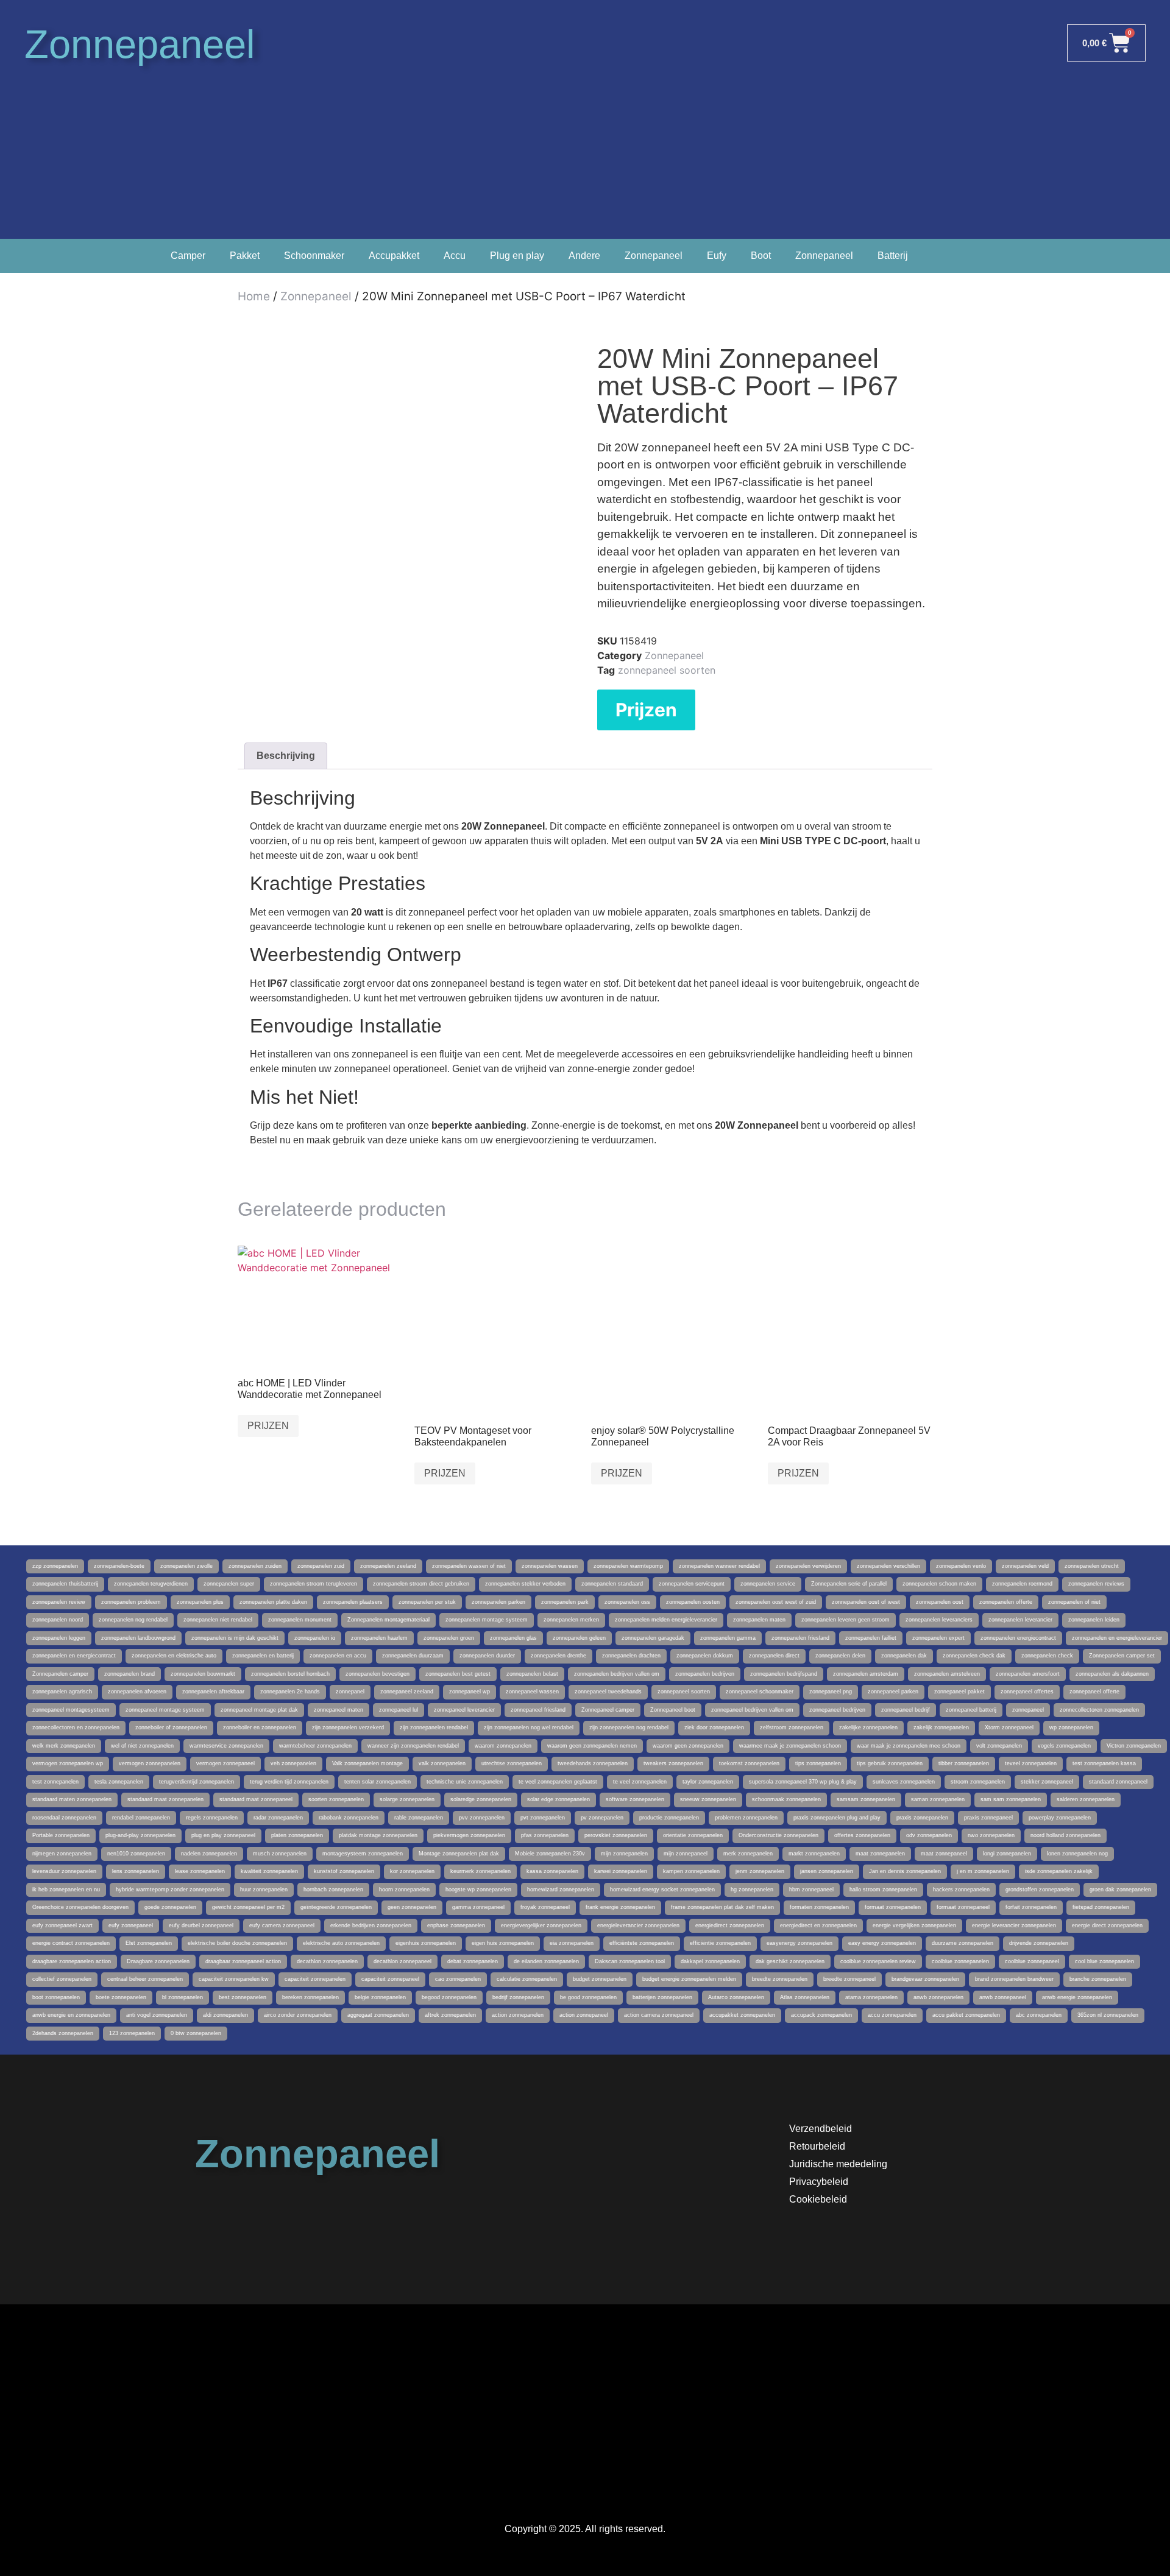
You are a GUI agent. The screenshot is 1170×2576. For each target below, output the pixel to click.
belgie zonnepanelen (380, 1997)
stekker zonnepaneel (1047, 1782)
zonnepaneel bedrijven (837, 1710)
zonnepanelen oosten (693, 1602)
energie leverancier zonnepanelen (1014, 1925)
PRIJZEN (268, 1426)
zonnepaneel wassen (532, 1692)
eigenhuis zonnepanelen (426, 1943)
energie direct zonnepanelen (1107, 1925)
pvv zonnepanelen (482, 1818)
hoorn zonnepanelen (404, 1890)
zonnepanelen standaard (612, 1584)
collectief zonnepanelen (62, 1979)
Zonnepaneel (140, 44)
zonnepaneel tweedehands (608, 1692)
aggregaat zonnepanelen (378, 2015)
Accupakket (394, 256)
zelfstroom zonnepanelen (792, 1727)
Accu (455, 256)
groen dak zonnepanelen (1120, 1890)
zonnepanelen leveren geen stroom (846, 1620)
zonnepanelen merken (571, 1620)
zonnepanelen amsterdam (866, 1674)
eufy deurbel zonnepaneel (201, 1925)
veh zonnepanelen (293, 1763)
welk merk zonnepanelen (64, 1746)
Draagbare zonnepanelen (158, 1961)
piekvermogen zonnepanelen (469, 1835)
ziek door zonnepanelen (714, 1727)
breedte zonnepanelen (780, 1979)
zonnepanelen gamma (728, 1638)
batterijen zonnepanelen (662, 1997)
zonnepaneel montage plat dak (259, 1710)
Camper (188, 256)
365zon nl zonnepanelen (1108, 2015)
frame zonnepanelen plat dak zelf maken (722, 1907)
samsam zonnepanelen (866, 1799)
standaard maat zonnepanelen (165, 1799)
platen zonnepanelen (297, 1835)
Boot (761, 256)
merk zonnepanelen (748, 1854)
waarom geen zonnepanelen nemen (592, 1746)
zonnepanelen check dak (974, 1656)
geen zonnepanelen (412, 1907)
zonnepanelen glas (513, 1638)
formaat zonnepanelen (893, 1907)
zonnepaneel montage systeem (165, 1710)
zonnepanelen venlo (961, 1566)
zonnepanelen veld (1025, 1566)
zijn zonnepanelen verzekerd (348, 1727)
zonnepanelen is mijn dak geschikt (235, 1638)
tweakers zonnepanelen (673, 1763)
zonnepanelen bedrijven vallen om (617, 1674)
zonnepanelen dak (904, 1656)
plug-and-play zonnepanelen (140, 1835)
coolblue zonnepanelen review (878, 1961)
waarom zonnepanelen (503, 1746)
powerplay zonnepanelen (1060, 1818)
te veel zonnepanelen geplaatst (558, 1782)
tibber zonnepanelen (964, 1763)
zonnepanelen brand (129, 1674)
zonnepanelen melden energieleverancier (666, 1620)
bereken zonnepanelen (310, 1997)
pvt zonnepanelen (543, 1818)
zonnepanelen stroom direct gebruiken (421, 1584)
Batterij (893, 256)
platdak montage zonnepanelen (378, 1835)
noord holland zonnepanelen (1065, 1835)
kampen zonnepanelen (691, 1871)
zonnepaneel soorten (667, 670)
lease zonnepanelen (200, 1871)
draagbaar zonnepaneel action (243, 1961)
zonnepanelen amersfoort (1028, 1674)
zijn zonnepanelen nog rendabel (629, 1727)
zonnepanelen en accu (338, 1656)
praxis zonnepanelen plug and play (837, 1818)
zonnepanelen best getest (458, 1674)
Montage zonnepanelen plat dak (459, 1854)
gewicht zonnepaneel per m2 (248, 1907)
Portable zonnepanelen (61, 1835)
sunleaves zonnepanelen (904, 1782)
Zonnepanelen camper (60, 1674)
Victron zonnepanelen (1134, 1746)
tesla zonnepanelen (119, 1782)
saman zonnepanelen (938, 1799)
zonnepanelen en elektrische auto (174, 1656)
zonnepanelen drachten (631, 1656)
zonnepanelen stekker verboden (525, 1584)
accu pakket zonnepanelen (966, 2015)
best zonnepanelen (243, 1997)
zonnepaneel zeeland (407, 1692)
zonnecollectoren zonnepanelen (1099, 1710)
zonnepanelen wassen (550, 1566)
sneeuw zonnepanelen (708, 1799)
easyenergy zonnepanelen (799, 1943)
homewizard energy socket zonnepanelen (662, 1890)
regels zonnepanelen (212, 1818)
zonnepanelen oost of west (866, 1602)
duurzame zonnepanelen (963, 1943)
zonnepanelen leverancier (1020, 1620)
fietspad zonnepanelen (1101, 1907)
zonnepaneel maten (339, 1710)
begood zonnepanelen (449, 1997)
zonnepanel (350, 1692)
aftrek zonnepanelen (450, 2015)
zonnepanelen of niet (1074, 1602)
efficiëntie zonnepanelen (720, 1943)
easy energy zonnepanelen (882, 1943)
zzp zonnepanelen (55, 1566)
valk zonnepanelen (442, 1763)
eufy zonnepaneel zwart (62, 1925)
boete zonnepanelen (121, 1997)
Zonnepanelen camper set (1122, 1656)
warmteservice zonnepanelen (226, 1746)
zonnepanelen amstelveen (947, 1674)
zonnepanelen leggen (59, 1638)
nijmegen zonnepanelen (62, 1854)
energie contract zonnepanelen (71, 1943)
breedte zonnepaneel (849, 1979)
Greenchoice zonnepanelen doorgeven (80, 1907)
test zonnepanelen (55, 1782)
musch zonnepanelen (280, 1854)
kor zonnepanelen (412, 1871)
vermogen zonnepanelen (150, 1763)
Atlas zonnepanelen (805, 1997)
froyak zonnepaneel (545, 1907)
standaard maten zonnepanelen (72, 1799)
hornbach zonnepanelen (333, 1890)
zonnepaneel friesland (538, 1710)
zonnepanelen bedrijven (705, 1674)
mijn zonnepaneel (686, 1854)
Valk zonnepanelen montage (367, 1763)
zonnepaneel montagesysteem (71, 1710)
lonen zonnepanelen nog (1077, 1854)
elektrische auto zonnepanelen (341, 1943)
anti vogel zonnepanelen (157, 2015)
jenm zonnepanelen (760, 1871)
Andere (584, 256)
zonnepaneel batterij (971, 1710)
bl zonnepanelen (183, 1997)
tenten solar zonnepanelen (378, 1782)
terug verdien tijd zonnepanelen (289, 1782)
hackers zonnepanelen (961, 1890)
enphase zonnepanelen (456, 1925)
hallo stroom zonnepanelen (883, 1890)
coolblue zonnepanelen (960, 1961)
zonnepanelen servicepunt (692, 1584)
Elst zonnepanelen (149, 1943)
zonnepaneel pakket (959, 1692)
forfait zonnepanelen (1031, 1907)
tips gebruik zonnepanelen (890, 1763)
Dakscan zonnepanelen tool (630, 1961)
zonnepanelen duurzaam (413, 1656)
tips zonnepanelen (818, 1763)
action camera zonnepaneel (659, 2015)
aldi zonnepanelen (225, 2015)
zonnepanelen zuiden (255, 1566)
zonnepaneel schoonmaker (760, 1692)
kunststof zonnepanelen (344, 1871)
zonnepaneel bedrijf (906, 1710)
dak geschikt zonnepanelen (790, 1961)
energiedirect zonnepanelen (730, 1925)
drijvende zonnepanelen (1039, 1943)
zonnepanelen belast (532, 1674)
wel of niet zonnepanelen (142, 1746)
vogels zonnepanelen (1064, 1746)
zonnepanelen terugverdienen (151, 1584)
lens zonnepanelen (136, 1871)
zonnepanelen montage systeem (487, 1620)
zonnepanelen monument (300, 1620)
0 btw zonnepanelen (196, 2033)
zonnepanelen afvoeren (137, 1692)
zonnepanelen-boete (119, 1566)
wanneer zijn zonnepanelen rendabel (413, 1746)
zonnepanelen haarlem (379, 1638)
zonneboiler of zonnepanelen (171, 1727)
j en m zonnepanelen (983, 1871)
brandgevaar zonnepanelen (925, 1979)
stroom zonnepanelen (978, 1782)
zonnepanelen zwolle (186, 1566)
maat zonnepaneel (944, 1854)
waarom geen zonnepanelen (688, 1746)
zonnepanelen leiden (1094, 1620)
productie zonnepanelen (669, 1818)
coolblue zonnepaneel (1032, 1961)
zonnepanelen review (59, 1602)
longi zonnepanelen (1007, 1854)
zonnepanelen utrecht (1092, 1566)
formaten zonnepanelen (819, 1907)
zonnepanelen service (768, 1584)
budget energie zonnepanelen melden (689, 1979)
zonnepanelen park (565, 1602)
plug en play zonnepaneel (223, 1835)
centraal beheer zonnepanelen (145, 1979)
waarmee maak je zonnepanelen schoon (790, 1746)
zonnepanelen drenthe (558, 1656)
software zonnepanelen (635, 1799)
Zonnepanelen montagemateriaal (388, 1620)
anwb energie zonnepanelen (1077, 1997)
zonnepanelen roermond (1022, 1584)
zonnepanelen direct (774, 1656)
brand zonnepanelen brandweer (1014, 1979)
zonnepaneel (1028, 1710)
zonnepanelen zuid (321, 1566)
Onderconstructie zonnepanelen (778, 1835)
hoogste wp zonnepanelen (478, 1890)
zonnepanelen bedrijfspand (784, 1674)
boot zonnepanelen (56, 1997)
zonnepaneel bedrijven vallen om (752, 1710)
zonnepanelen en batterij (263, 1656)
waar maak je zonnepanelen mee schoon (909, 1746)
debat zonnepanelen (473, 1961)
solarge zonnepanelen (407, 1799)
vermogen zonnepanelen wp (68, 1763)
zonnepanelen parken (498, 1602)
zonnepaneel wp (470, 1692)
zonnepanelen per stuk (427, 1602)
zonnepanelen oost (940, 1602)
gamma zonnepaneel (478, 1907)
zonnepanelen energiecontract (1018, 1638)
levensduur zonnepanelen (64, 1871)
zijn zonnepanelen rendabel (434, 1727)
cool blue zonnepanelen (1104, 1961)
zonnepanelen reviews (1096, 1584)
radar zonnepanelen (278, 1818)
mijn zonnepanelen (624, 1854)
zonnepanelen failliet (871, 1638)
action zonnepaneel (584, 2015)
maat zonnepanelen (880, 1854)
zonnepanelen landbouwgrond (138, 1638)
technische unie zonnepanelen (465, 1782)
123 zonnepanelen (132, 2033)
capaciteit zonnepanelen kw (234, 1979)
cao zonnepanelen (458, 1979)
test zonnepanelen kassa (1104, 1763)
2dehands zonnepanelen (63, 2033)
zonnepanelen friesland (800, 1638)
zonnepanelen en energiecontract (74, 1656)
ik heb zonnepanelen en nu (66, 1890)
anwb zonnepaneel (1003, 1997)
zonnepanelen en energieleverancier (1117, 1638)
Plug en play (517, 256)
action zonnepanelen (518, 2015)
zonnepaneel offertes (1027, 1692)
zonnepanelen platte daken (273, 1602)
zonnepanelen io (315, 1638)
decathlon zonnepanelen (327, 1961)
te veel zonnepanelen (640, 1782)
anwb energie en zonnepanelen (71, 2015)
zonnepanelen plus (200, 1602)
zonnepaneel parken (893, 1692)
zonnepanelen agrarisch (62, 1692)
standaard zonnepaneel (1118, 1782)
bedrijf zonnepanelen (518, 1997)
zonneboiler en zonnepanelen (260, 1727)
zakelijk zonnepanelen (941, 1727)
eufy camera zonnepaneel (282, 1925)
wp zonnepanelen (1071, 1727)
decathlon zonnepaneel (402, 1961)
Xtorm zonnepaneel (1009, 1727)
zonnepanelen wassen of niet (469, 1566)
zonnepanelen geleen (579, 1638)
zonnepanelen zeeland (388, 1566)
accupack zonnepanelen (821, 2015)
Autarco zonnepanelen (736, 1997)
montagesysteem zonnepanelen (363, 1854)
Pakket (245, 256)
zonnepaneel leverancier (464, 1710)
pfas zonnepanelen (545, 1835)
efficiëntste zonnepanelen (642, 1943)
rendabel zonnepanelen (141, 1818)
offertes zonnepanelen (862, 1835)
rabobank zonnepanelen (349, 1818)
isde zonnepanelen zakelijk (1059, 1871)
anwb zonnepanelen (938, 1997)
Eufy (717, 256)
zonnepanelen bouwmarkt (203, 1674)
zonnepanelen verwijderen (808, 1566)
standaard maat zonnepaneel (256, 1799)
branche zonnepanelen (1098, 1979)
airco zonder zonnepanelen (298, 2015)
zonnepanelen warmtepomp (628, 1566)
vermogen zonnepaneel (225, 1763)
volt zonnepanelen (999, 1746)
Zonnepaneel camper (608, 1710)
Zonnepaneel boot (673, 1710)
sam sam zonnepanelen (1011, 1799)
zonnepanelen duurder (487, 1656)
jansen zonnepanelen (827, 1871)
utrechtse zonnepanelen (512, 1763)
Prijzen (646, 710)
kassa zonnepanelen (552, 1871)
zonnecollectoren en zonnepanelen (76, 1727)
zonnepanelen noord (58, 1620)
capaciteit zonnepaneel (390, 1979)
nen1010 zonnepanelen (136, 1854)
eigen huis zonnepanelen (503, 1943)
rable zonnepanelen (419, 1818)
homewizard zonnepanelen (561, 1890)
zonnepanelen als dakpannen (1112, 1674)
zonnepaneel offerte (1094, 1692)
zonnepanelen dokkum (705, 1656)
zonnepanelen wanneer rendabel (719, 1566)
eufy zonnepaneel (131, 1925)
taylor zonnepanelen (708, 1782)
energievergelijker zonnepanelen (541, 1925)
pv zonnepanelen (602, 1818)
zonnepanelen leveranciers (939, 1620)
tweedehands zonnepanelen (593, 1763)
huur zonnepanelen (264, 1890)
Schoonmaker (314, 256)
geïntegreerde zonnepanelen (336, 1907)
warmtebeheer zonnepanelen (315, 1746)
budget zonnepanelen (600, 1979)
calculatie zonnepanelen (527, 1979)
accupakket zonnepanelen (742, 2015)
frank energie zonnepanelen (620, 1907)
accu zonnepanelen (892, 2015)
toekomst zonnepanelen (749, 1763)
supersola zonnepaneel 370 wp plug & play (803, 1782)
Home (254, 296)
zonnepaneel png (831, 1692)
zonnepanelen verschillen (888, 1566)
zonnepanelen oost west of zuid (776, 1602)
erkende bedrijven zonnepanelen (371, 1925)
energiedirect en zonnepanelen (818, 1925)
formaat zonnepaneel (963, 1907)
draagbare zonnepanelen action (72, 1961)
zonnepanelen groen (449, 1638)
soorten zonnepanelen (336, 1799)
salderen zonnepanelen (1086, 1799)
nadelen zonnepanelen (209, 1854)
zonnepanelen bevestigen (378, 1674)
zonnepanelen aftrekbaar (213, 1692)
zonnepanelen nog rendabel (133, 1620)
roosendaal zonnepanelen (64, 1818)
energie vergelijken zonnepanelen (914, 1925)
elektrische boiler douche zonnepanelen (237, 1943)
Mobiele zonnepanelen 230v (550, 1854)
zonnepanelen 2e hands (290, 1692)
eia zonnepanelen (572, 1943)
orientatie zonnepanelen (693, 1835)
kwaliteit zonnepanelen (269, 1871)
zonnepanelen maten (759, 1620)
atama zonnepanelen (871, 1997)
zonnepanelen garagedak (653, 1638)
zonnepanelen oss (627, 1602)
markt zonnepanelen (814, 1854)
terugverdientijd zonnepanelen (197, 1782)
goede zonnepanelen (170, 1907)
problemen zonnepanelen (746, 1818)
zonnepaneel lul (399, 1710)
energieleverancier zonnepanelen (638, 1925)
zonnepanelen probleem (131, 1602)
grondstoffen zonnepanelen (1040, 1890)
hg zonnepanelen (752, 1890)
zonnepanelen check (1047, 1656)
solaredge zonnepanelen (481, 1799)
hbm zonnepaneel (811, 1890)
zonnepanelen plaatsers (353, 1602)
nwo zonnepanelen (991, 1835)
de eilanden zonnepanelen (546, 1961)
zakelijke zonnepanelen (868, 1727)
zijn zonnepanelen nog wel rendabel (529, 1727)
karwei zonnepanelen (621, 1871)
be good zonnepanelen (588, 1997)
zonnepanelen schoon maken (939, 1584)
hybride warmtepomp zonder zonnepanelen (170, 1890)
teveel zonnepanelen (1031, 1763)
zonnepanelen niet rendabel (218, 1620)
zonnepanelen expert (938, 1638)
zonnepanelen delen (840, 1656)
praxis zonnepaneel (988, 1818)
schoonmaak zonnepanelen (786, 1799)
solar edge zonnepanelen (558, 1799)
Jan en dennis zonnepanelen (905, 1871)
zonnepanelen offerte (1006, 1602)
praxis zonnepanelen (922, 1818)
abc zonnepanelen (1039, 2015)
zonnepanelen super (229, 1584)
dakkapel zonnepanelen (710, 1961)
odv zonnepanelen (929, 1835)
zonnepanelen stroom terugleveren (314, 1584)
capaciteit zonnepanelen (315, 1979)
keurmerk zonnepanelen (480, 1871)
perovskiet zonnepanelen (616, 1835)
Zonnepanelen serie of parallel (849, 1584)
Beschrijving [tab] (286, 756)
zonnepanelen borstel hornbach (290, 1674)
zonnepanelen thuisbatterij (65, 1584)
